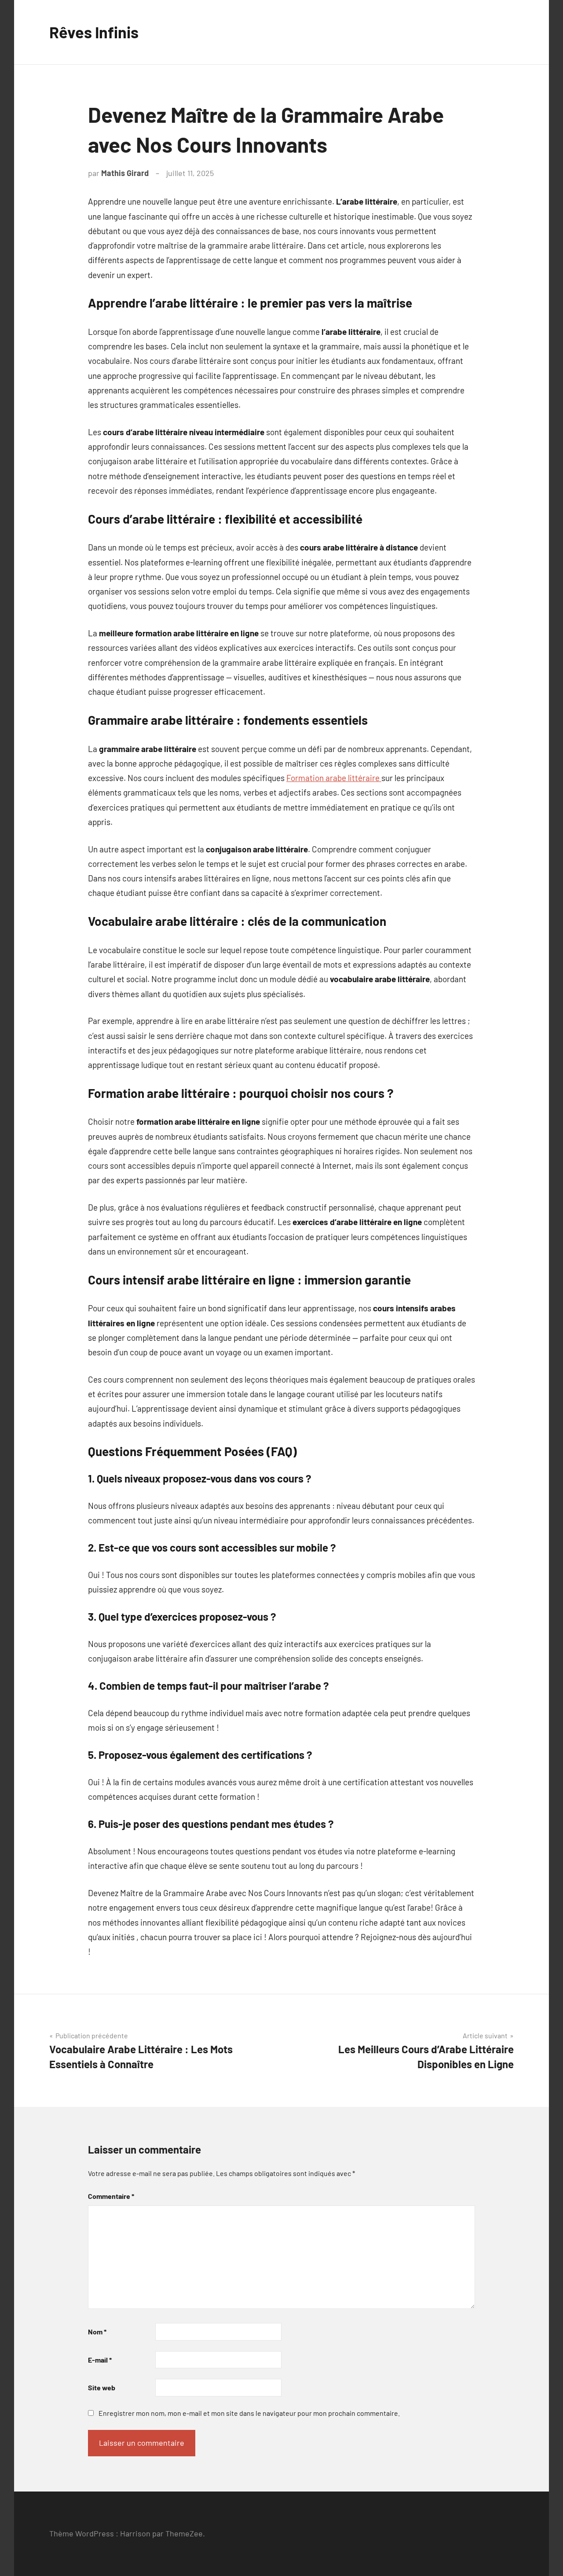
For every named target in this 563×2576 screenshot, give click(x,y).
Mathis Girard (125, 173)
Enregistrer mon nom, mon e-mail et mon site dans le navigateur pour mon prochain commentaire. (249, 2413)
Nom (97, 2332)
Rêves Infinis (94, 32)
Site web (102, 2387)
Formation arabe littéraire (334, 778)
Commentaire (111, 2196)
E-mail (100, 2360)
